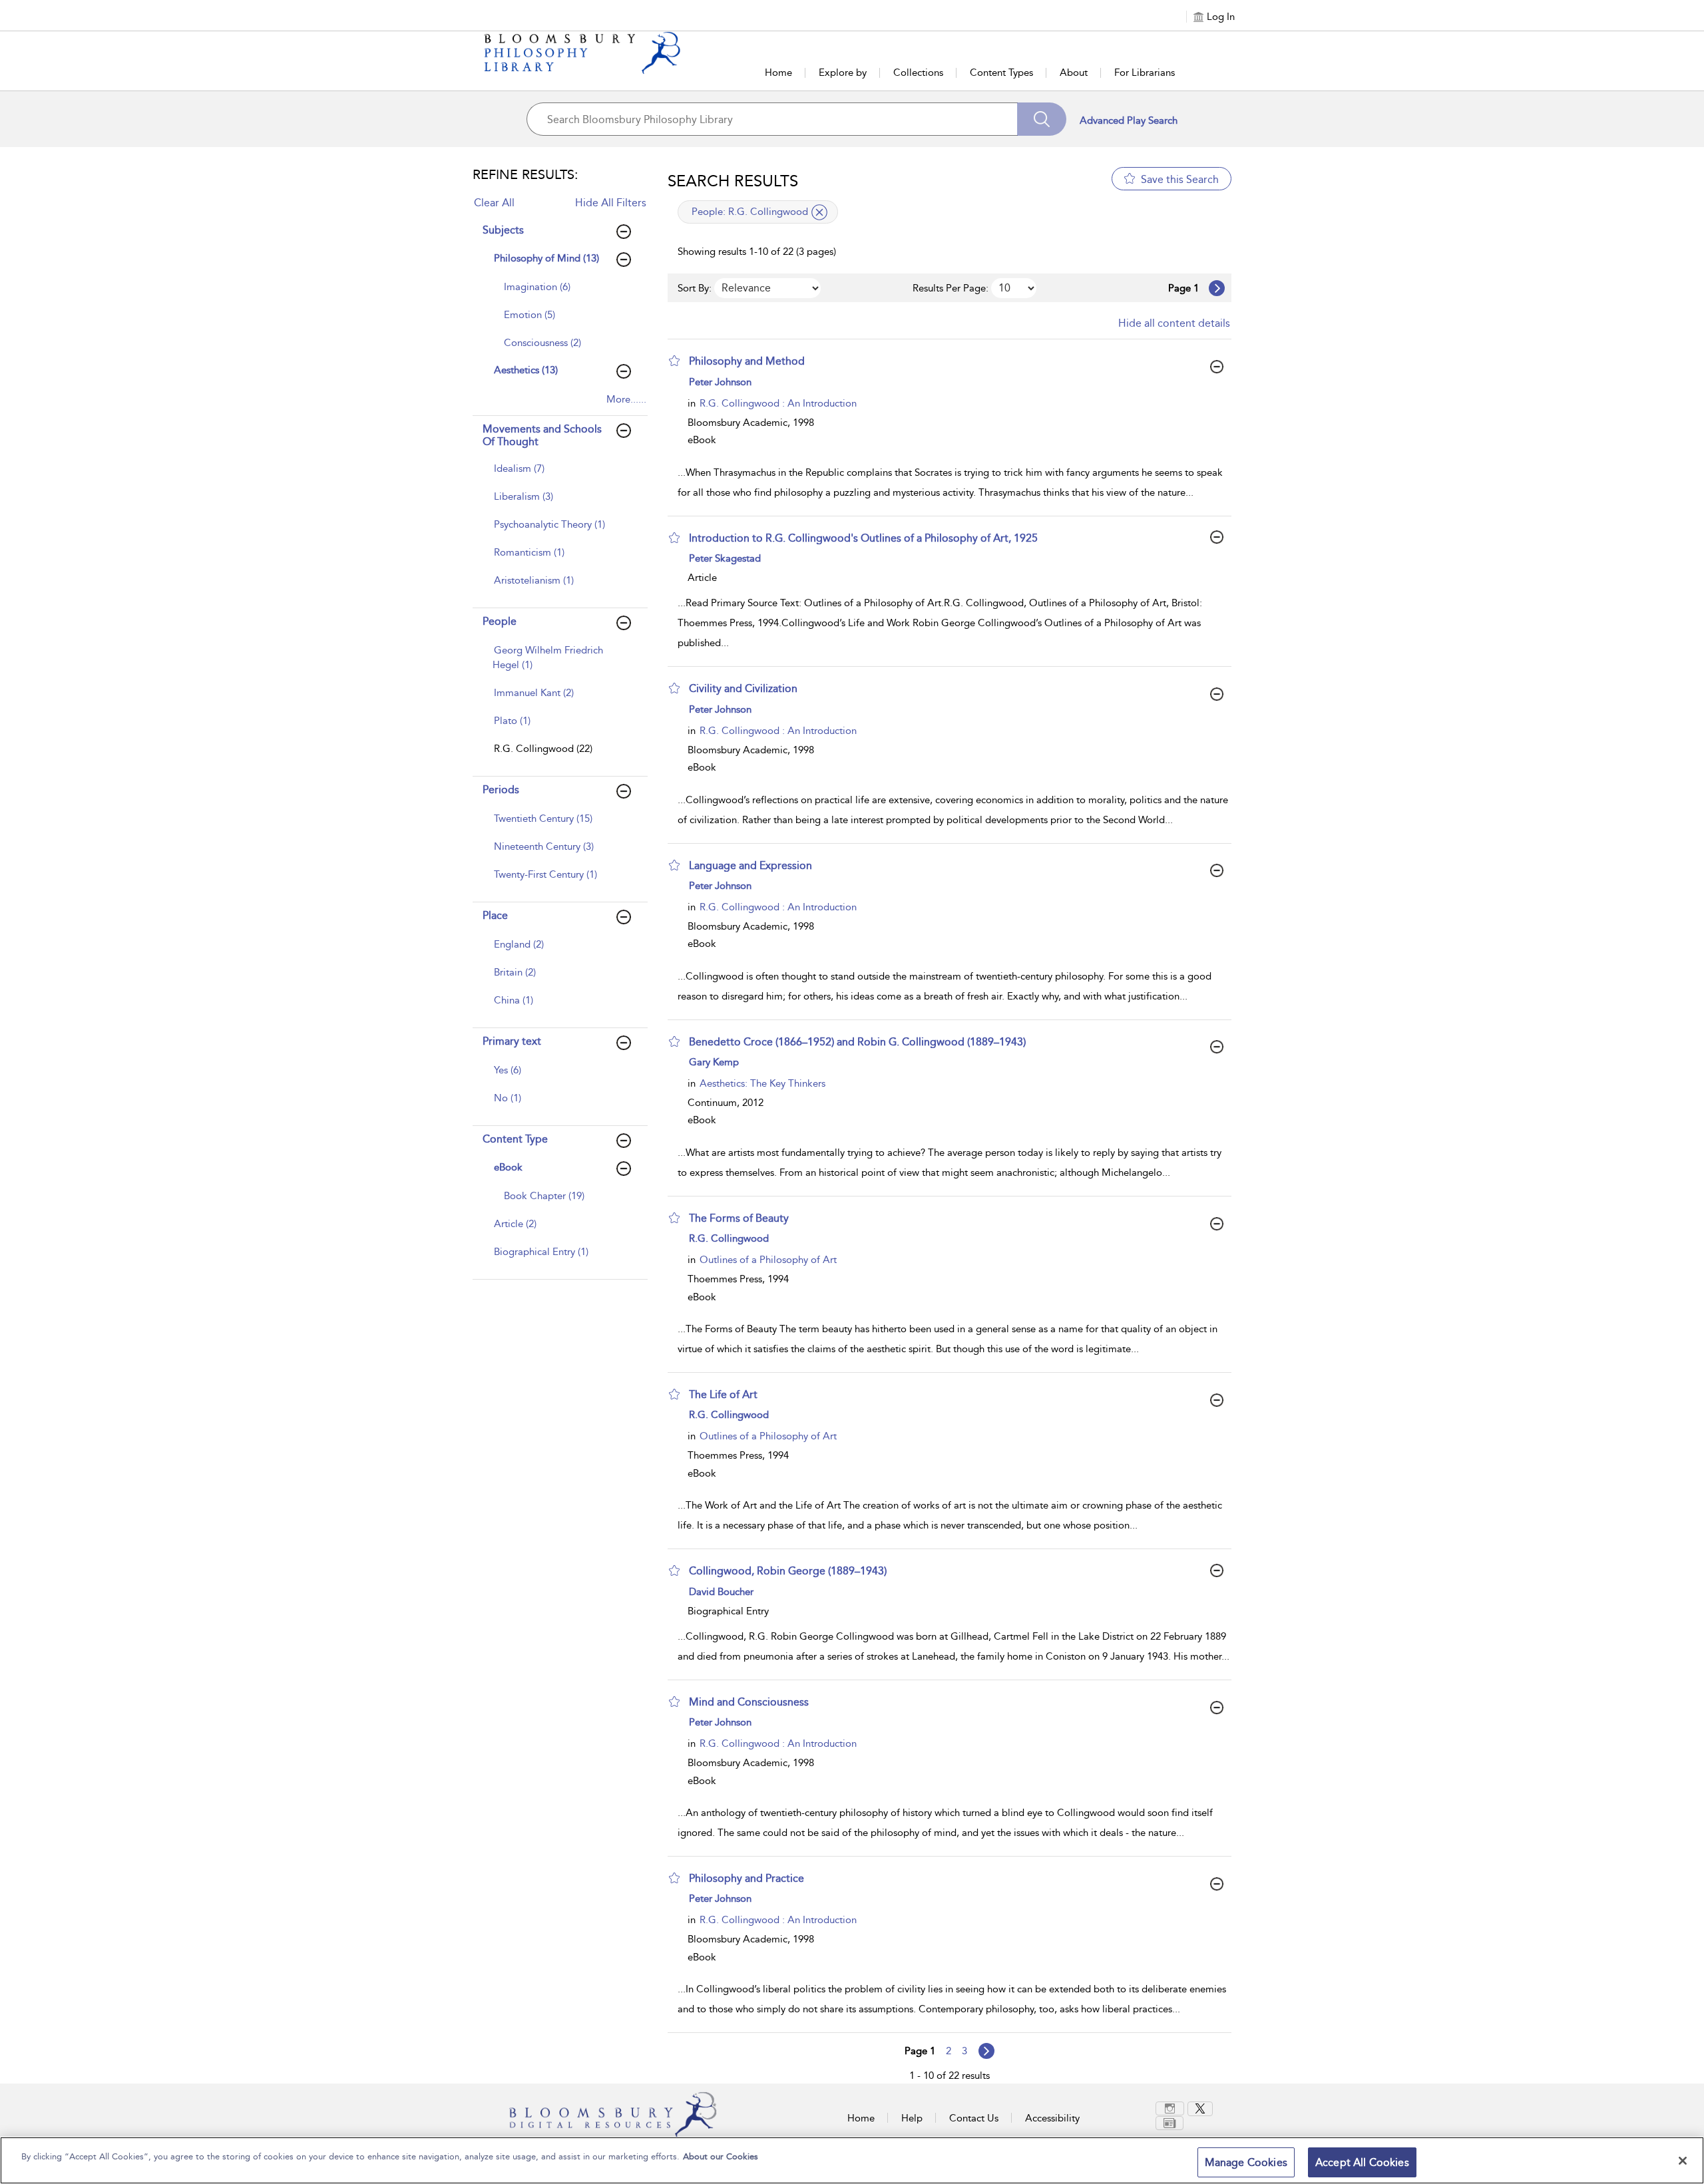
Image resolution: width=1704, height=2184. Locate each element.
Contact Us (974, 2118)
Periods (501, 790)
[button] (674, 361)
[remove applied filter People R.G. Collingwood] (819, 212)
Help (912, 2118)
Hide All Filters (611, 203)
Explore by (843, 73)
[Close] (1683, 2161)
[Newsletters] (1170, 2123)
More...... (626, 399)
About (1074, 73)
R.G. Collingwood (729, 1238)
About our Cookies (721, 2156)
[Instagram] (1170, 2108)
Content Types (1001, 73)
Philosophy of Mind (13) (546, 258)
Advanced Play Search (1129, 120)
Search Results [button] (733, 181)
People (500, 621)
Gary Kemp (714, 1062)
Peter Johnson (720, 382)
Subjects (503, 230)
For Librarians (1145, 73)
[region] (852, 2160)
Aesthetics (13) (526, 370)
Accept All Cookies (1362, 2162)
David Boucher (721, 1592)
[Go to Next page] (1217, 288)
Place (495, 915)
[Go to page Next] (986, 2051)
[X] (1200, 2109)
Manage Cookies (1246, 2162)
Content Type (515, 1139)
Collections (918, 73)
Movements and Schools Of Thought (542, 435)
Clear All (494, 203)
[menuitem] (564, 293)
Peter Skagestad (725, 558)
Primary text (512, 1041)
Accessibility (1052, 2118)
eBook (508, 1167)
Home (778, 73)
